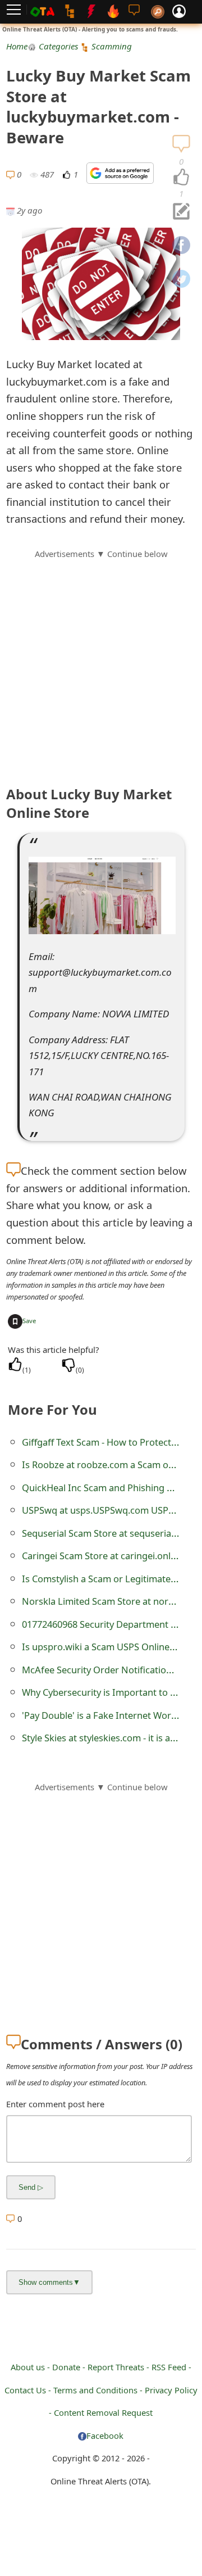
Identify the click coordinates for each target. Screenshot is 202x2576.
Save (29, 1321)
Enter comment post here (55, 2104)
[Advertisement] (101, 662)
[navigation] (181, 178)
